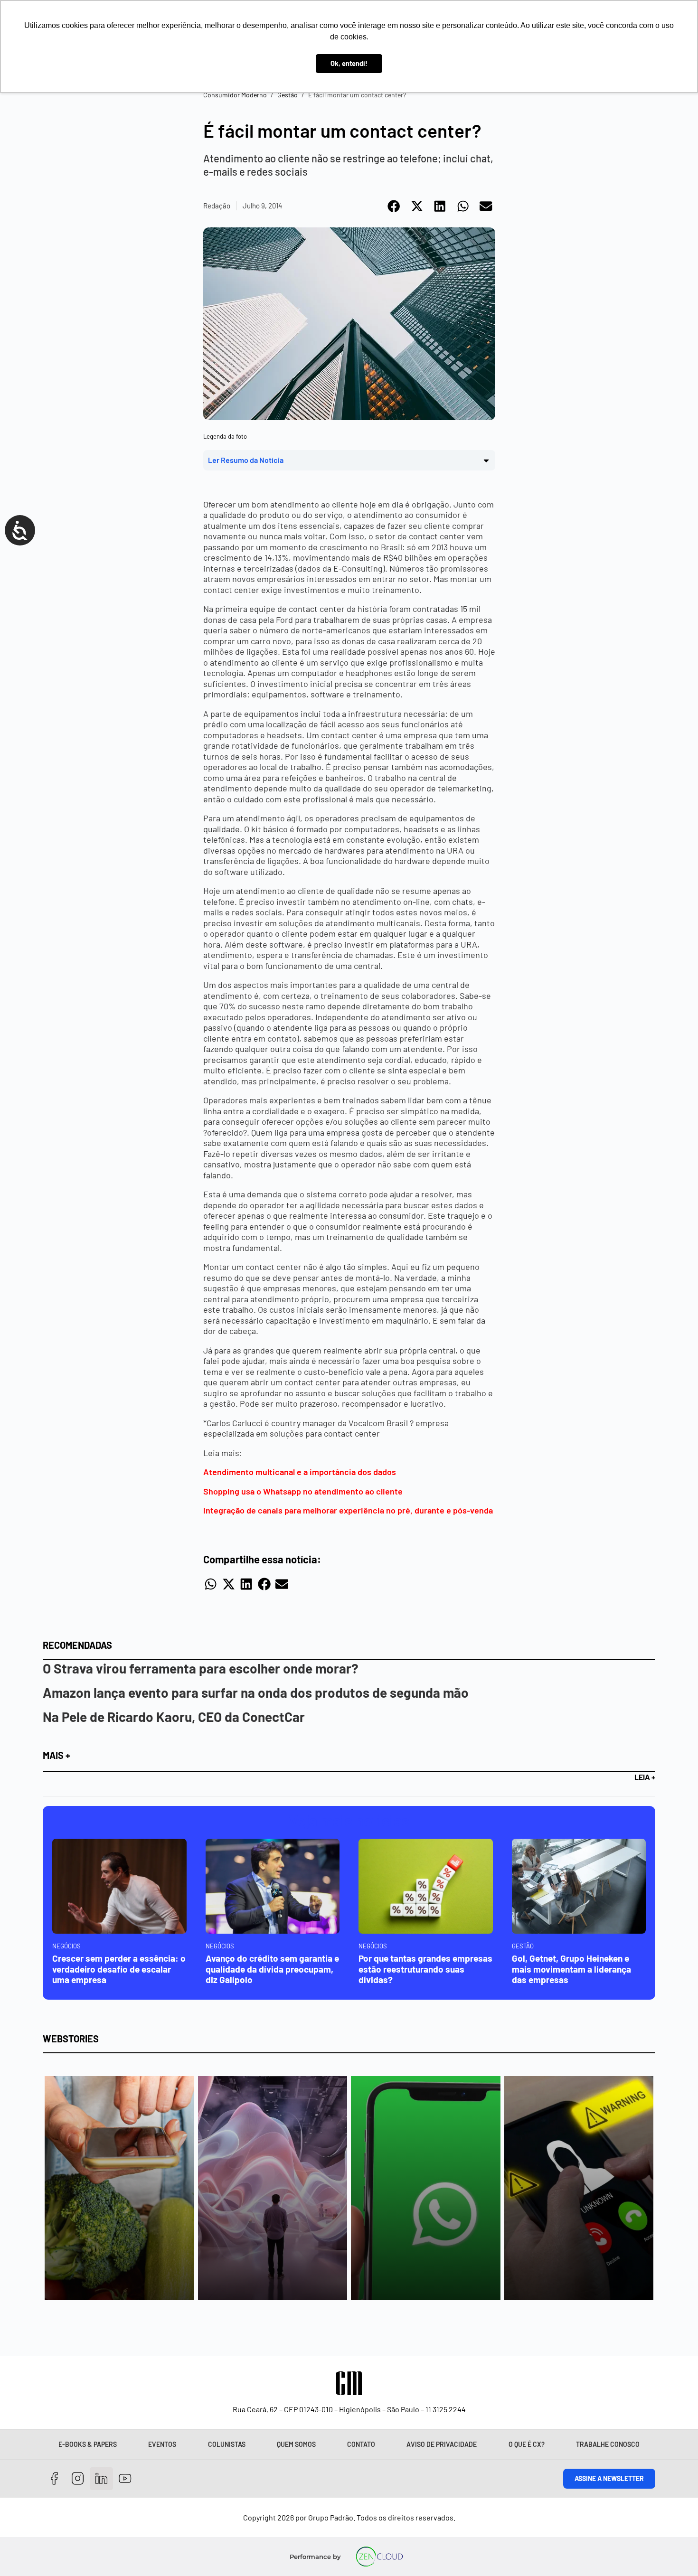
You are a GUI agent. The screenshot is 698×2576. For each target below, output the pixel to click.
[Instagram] (78, 2479)
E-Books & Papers (88, 2444)
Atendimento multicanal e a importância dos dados (300, 1472)
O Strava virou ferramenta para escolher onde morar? (201, 1668)
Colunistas (227, 2444)
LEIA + (645, 1777)
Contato (361, 2444)
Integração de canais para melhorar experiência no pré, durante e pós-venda (348, 1510)
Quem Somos (296, 2444)
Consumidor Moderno (235, 95)
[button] (394, 206)
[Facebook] (54, 2479)
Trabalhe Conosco (608, 2444)
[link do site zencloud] (380, 2557)
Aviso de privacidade (442, 2444)
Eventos (162, 2444)
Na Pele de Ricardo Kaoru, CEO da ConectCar (174, 1717)
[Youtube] (125, 2479)
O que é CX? (527, 2444)
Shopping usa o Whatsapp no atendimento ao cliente (303, 1491)
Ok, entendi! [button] (349, 63)
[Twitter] (101, 2479)
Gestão (288, 95)
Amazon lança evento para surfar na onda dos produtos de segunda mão (256, 1692)
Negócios (66, 1946)
